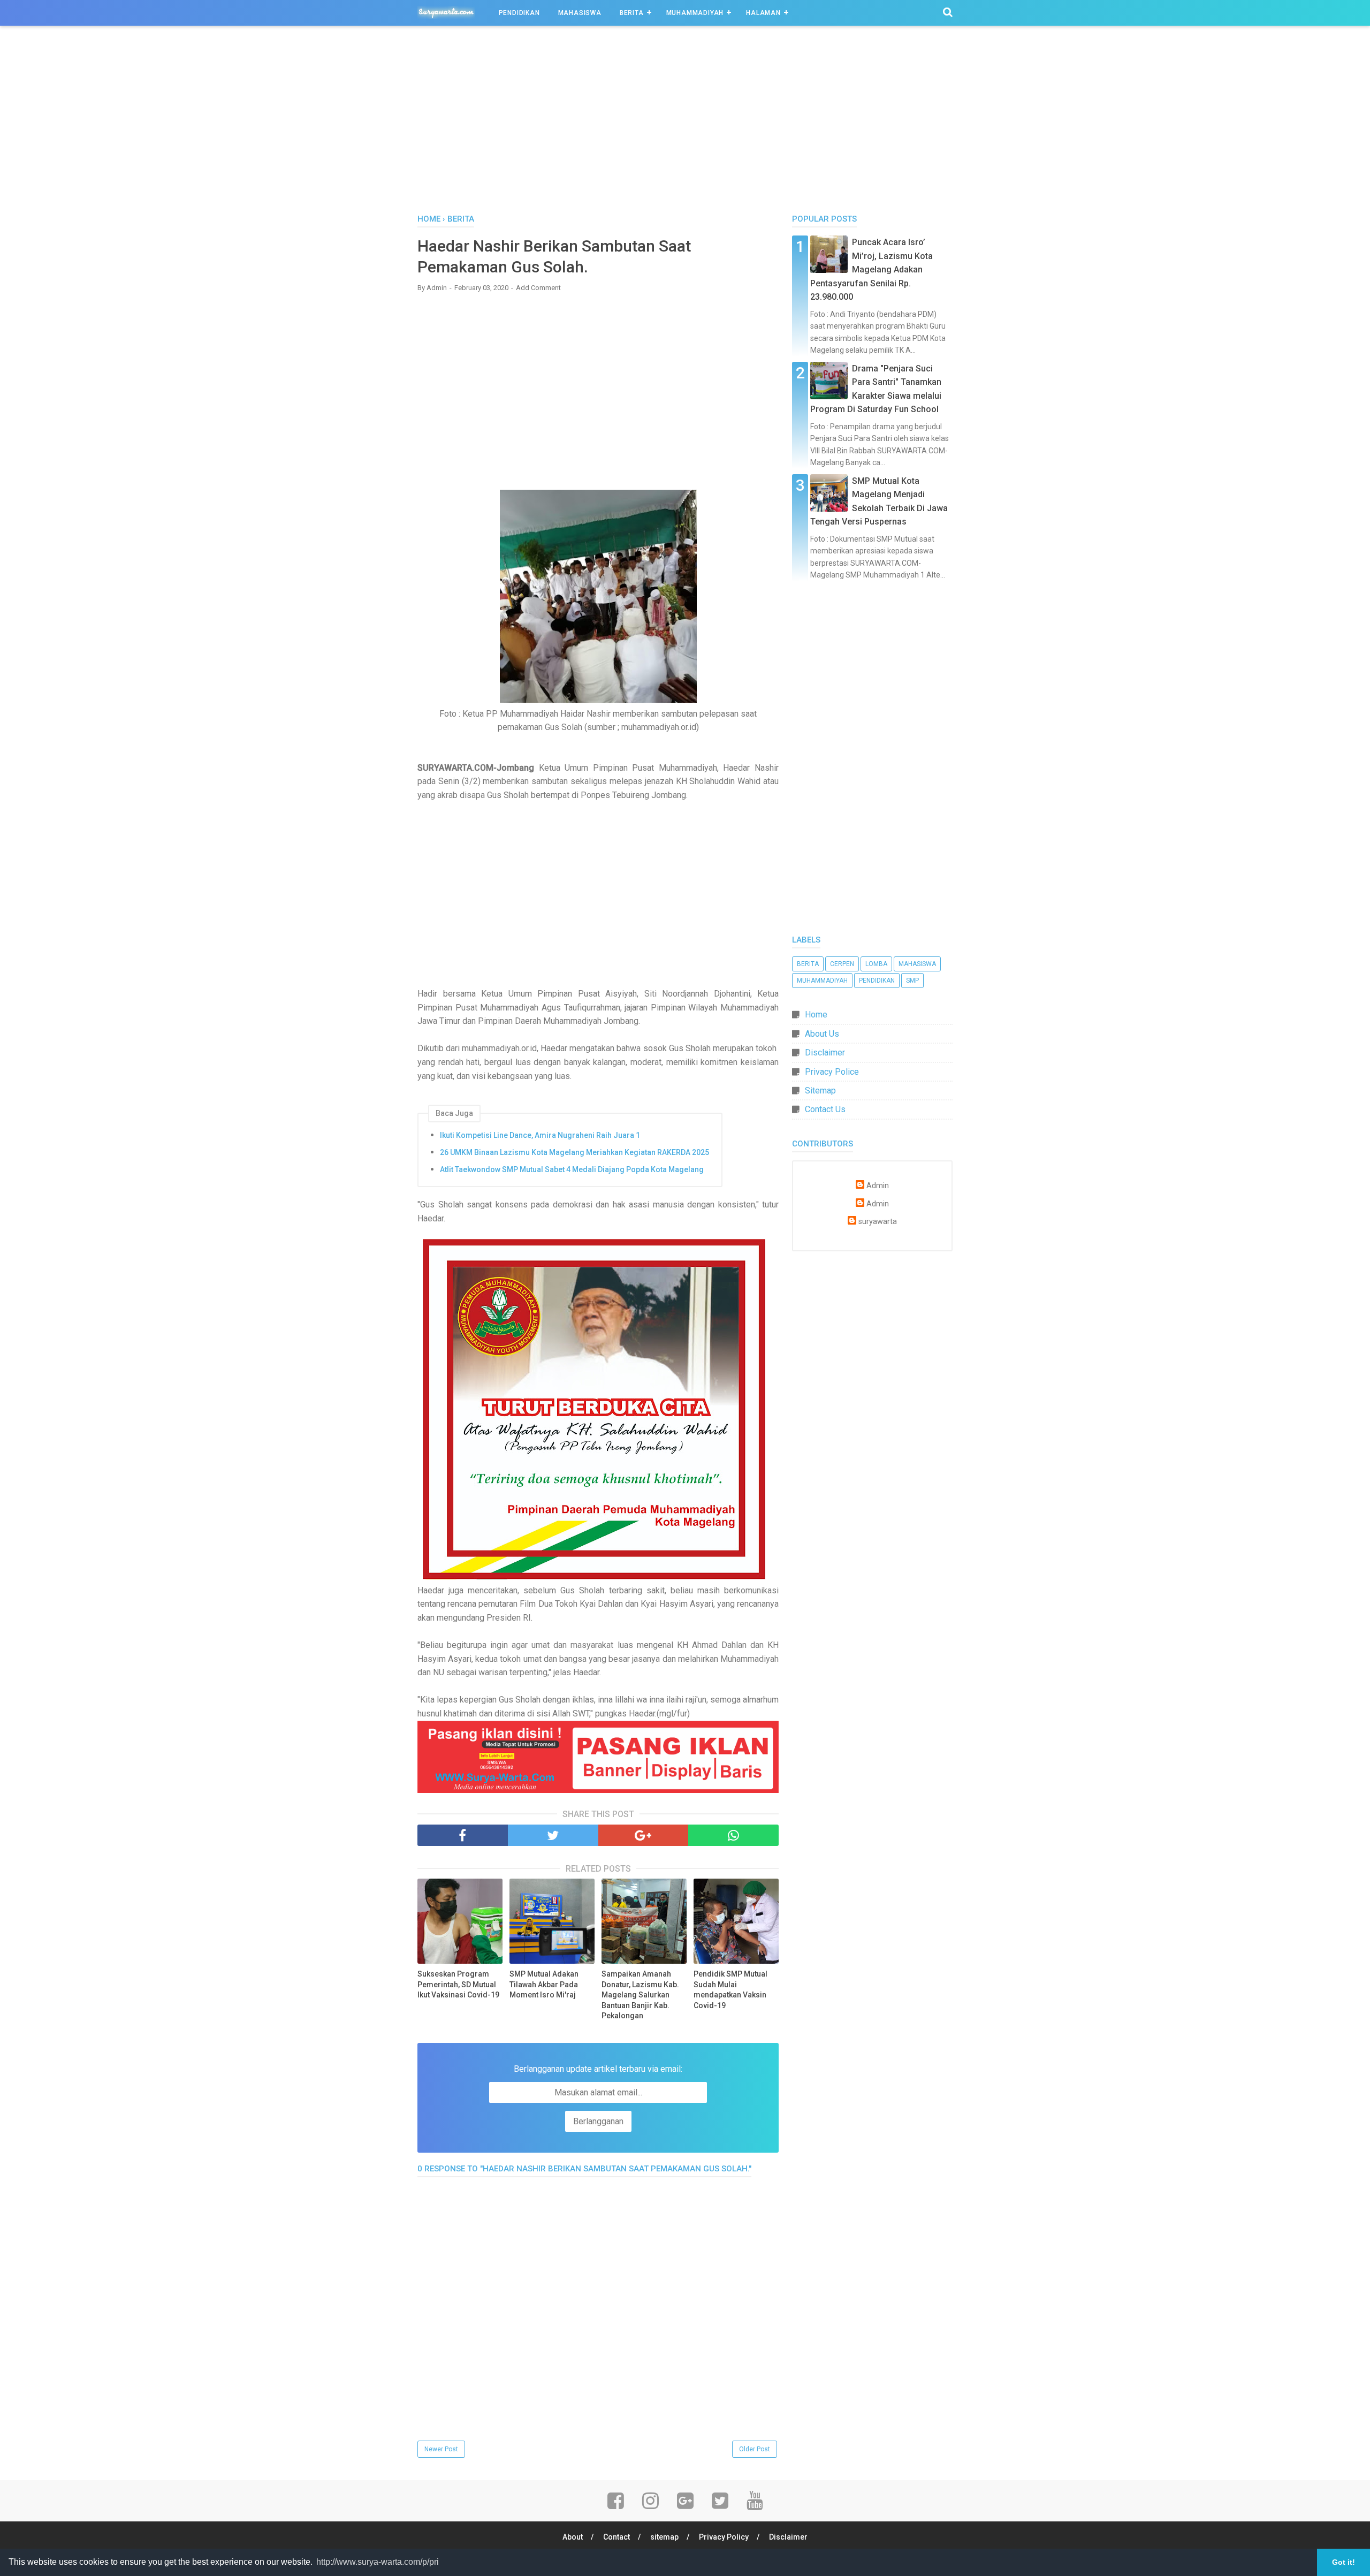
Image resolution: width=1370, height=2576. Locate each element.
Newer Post (441, 2449)
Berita (632, 13)
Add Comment (538, 288)
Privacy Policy (724, 2537)
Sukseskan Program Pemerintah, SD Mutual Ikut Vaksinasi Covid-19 (458, 1984)
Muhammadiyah (695, 13)
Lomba (876, 964)
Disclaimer (825, 1053)
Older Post (755, 2449)
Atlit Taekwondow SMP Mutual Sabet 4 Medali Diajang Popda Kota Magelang (572, 1169)
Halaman (763, 13)
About (573, 2537)
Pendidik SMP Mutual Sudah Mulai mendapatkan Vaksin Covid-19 (730, 1990)
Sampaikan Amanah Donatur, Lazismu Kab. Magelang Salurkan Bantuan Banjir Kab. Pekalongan (640, 1995)
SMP (912, 981)
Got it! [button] (1344, 2562)
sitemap (664, 2537)
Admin (878, 1186)
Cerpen (842, 964)
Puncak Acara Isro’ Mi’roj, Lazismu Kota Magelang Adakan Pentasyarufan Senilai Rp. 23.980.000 (872, 269)
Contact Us (825, 1109)
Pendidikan (519, 13)
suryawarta (878, 1222)
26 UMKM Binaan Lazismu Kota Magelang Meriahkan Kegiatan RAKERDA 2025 (574, 1152)
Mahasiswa (580, 13)
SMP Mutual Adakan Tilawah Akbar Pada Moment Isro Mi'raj (544, 1984)
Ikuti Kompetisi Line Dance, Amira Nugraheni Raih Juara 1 (540, 1135)
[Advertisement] (685, 123)
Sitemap (820, 1091)
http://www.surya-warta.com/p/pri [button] (378, 2562)
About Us (822, 1034)
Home (816, 1015)
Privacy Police (832, 1072)
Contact (616, 2537)
